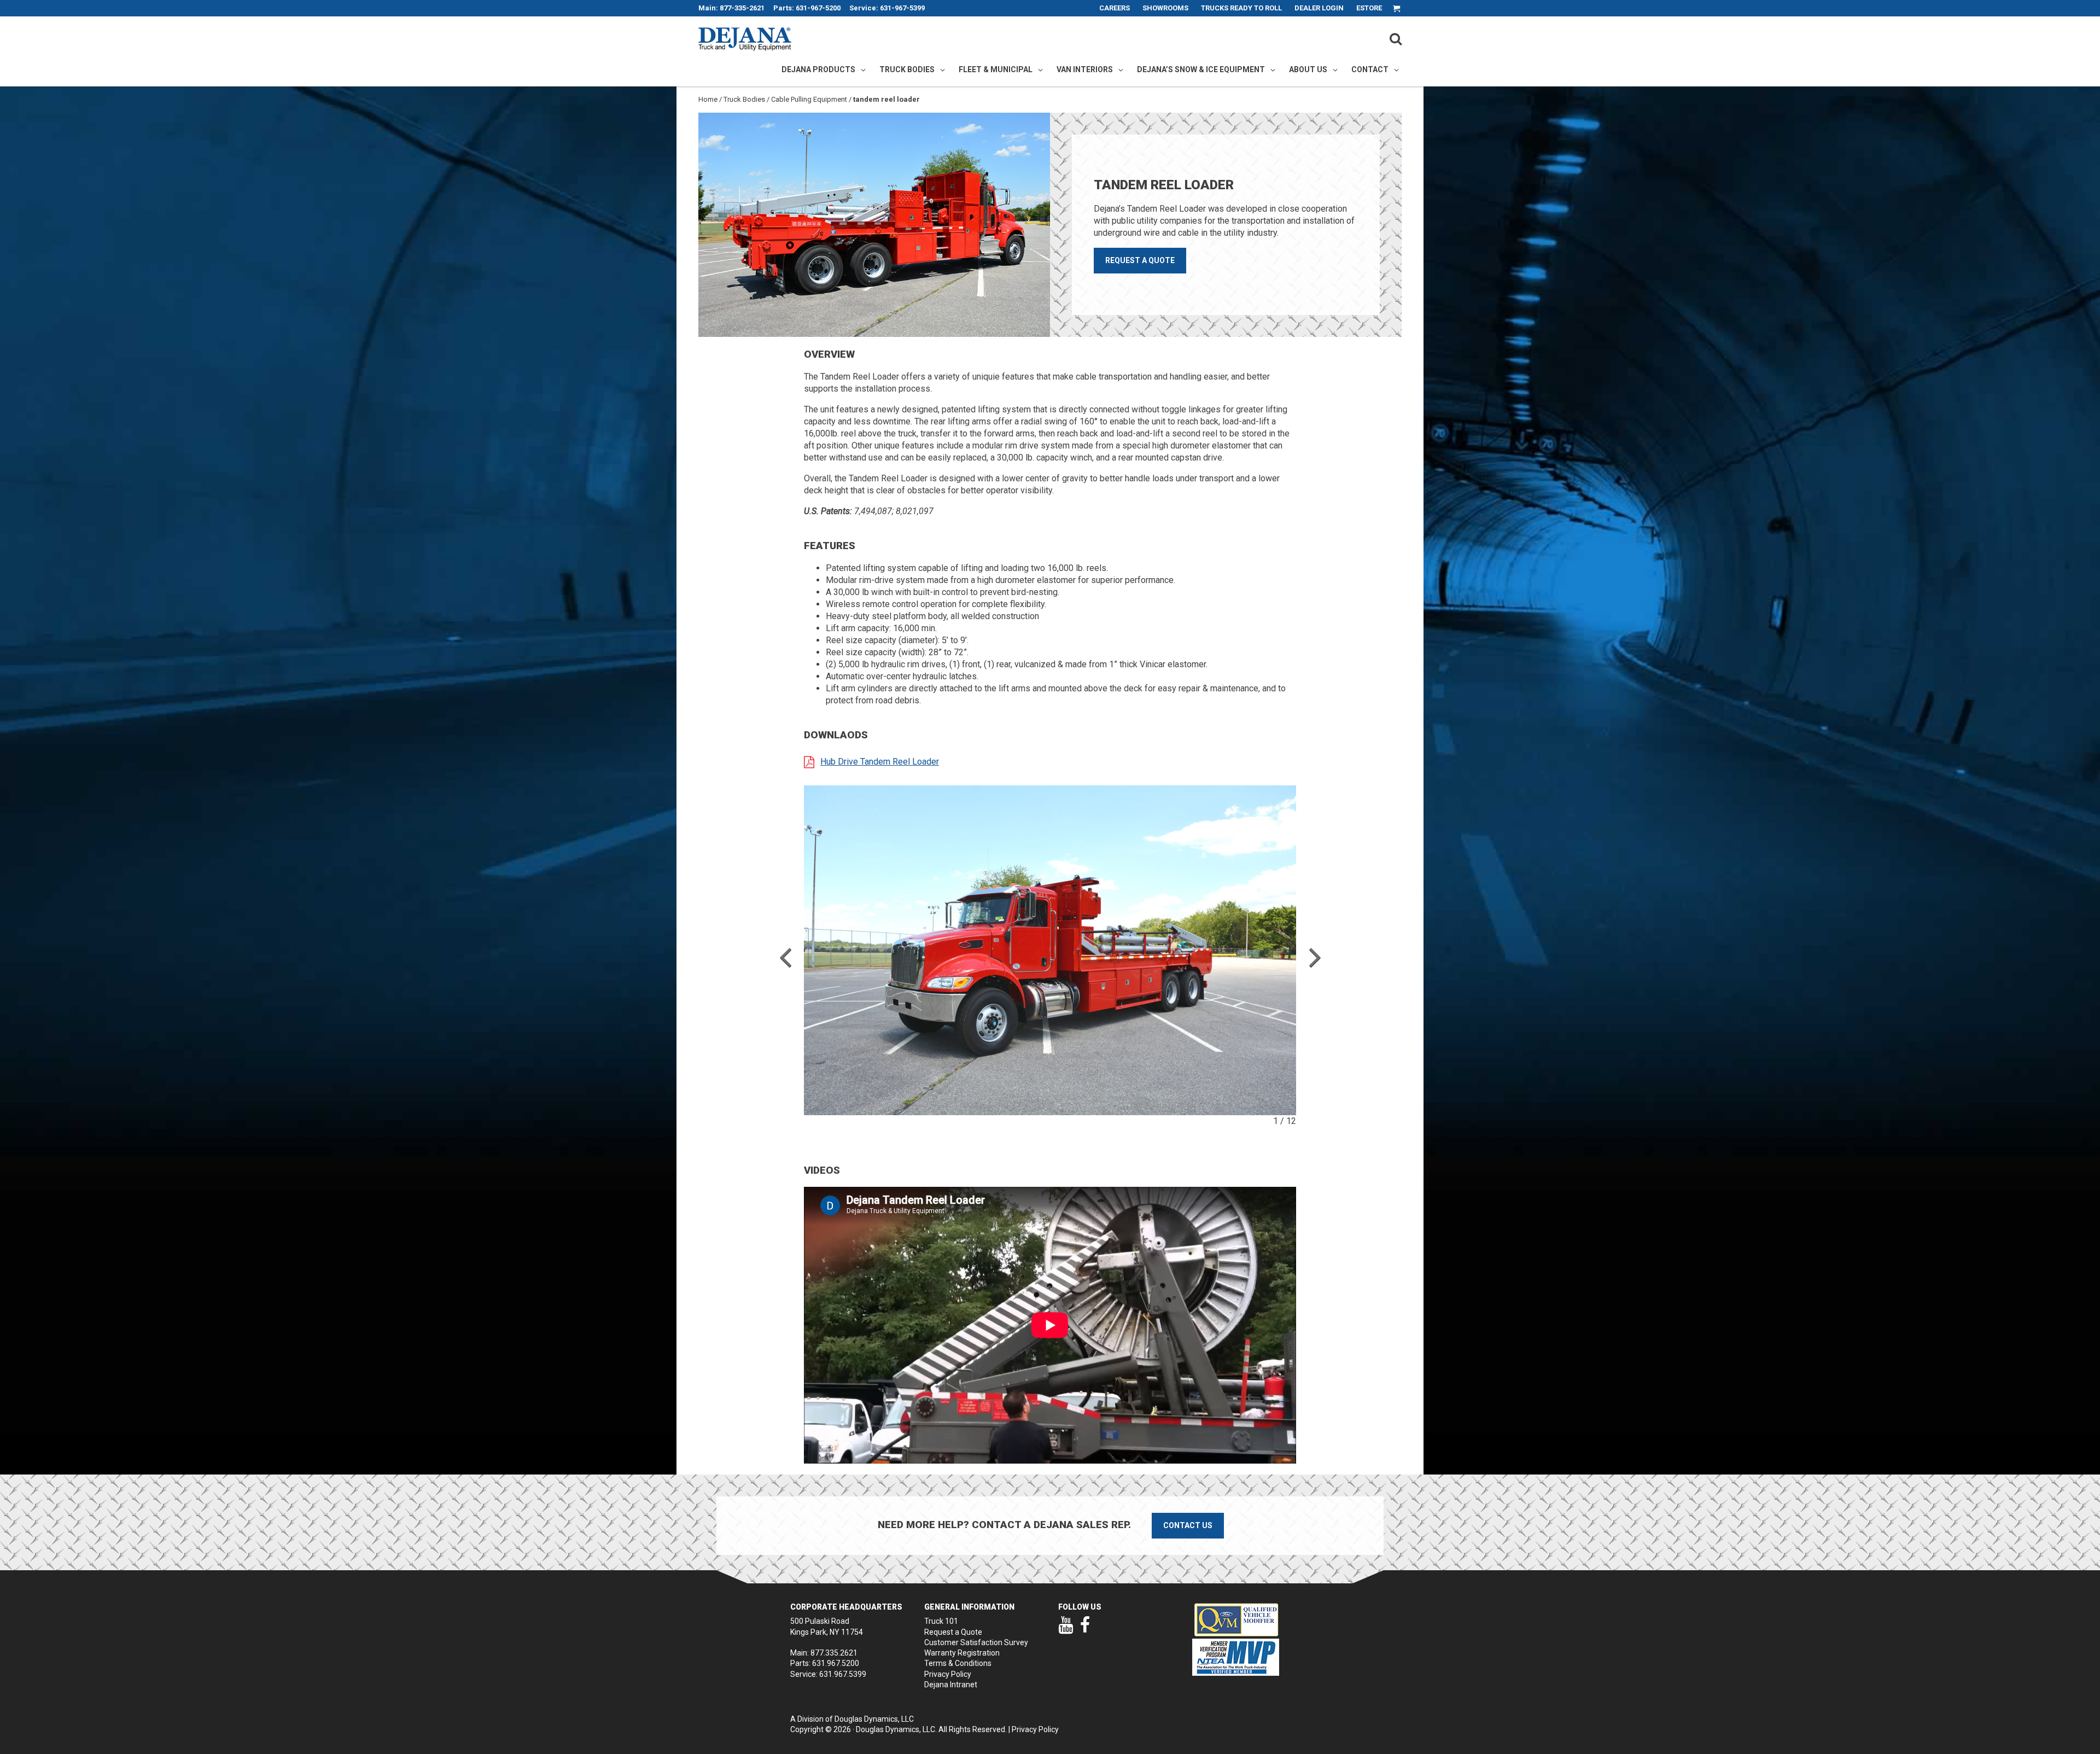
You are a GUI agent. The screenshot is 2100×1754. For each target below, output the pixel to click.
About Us (1308, 69)
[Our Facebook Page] (1085, 1630)
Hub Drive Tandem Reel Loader (880, 762)
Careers (1115, 8)
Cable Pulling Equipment (809, 99)
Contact (1370, 69)
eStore (1369, 8)
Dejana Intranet (951, 1685)
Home (708, 99)
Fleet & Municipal (996, 69)
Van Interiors (1085, 69)
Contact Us (1188, 1525)
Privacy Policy (948, 1674)
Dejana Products (818, 69)
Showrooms (1165, 8)
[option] (1050, 950)
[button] (785, 956)
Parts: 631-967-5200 (807, 8)
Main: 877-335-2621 (731, 8)
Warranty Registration (962, 1653)
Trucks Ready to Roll (1241, 8)
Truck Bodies (907, 69)
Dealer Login (1319, 8)
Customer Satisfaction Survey (976, 1642)
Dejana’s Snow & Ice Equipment (1201, 69)
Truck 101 (941, 1621)
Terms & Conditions (958, 1663)
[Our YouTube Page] (1066, 1630)
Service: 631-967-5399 (887, 8)
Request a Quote (1140, 260)
